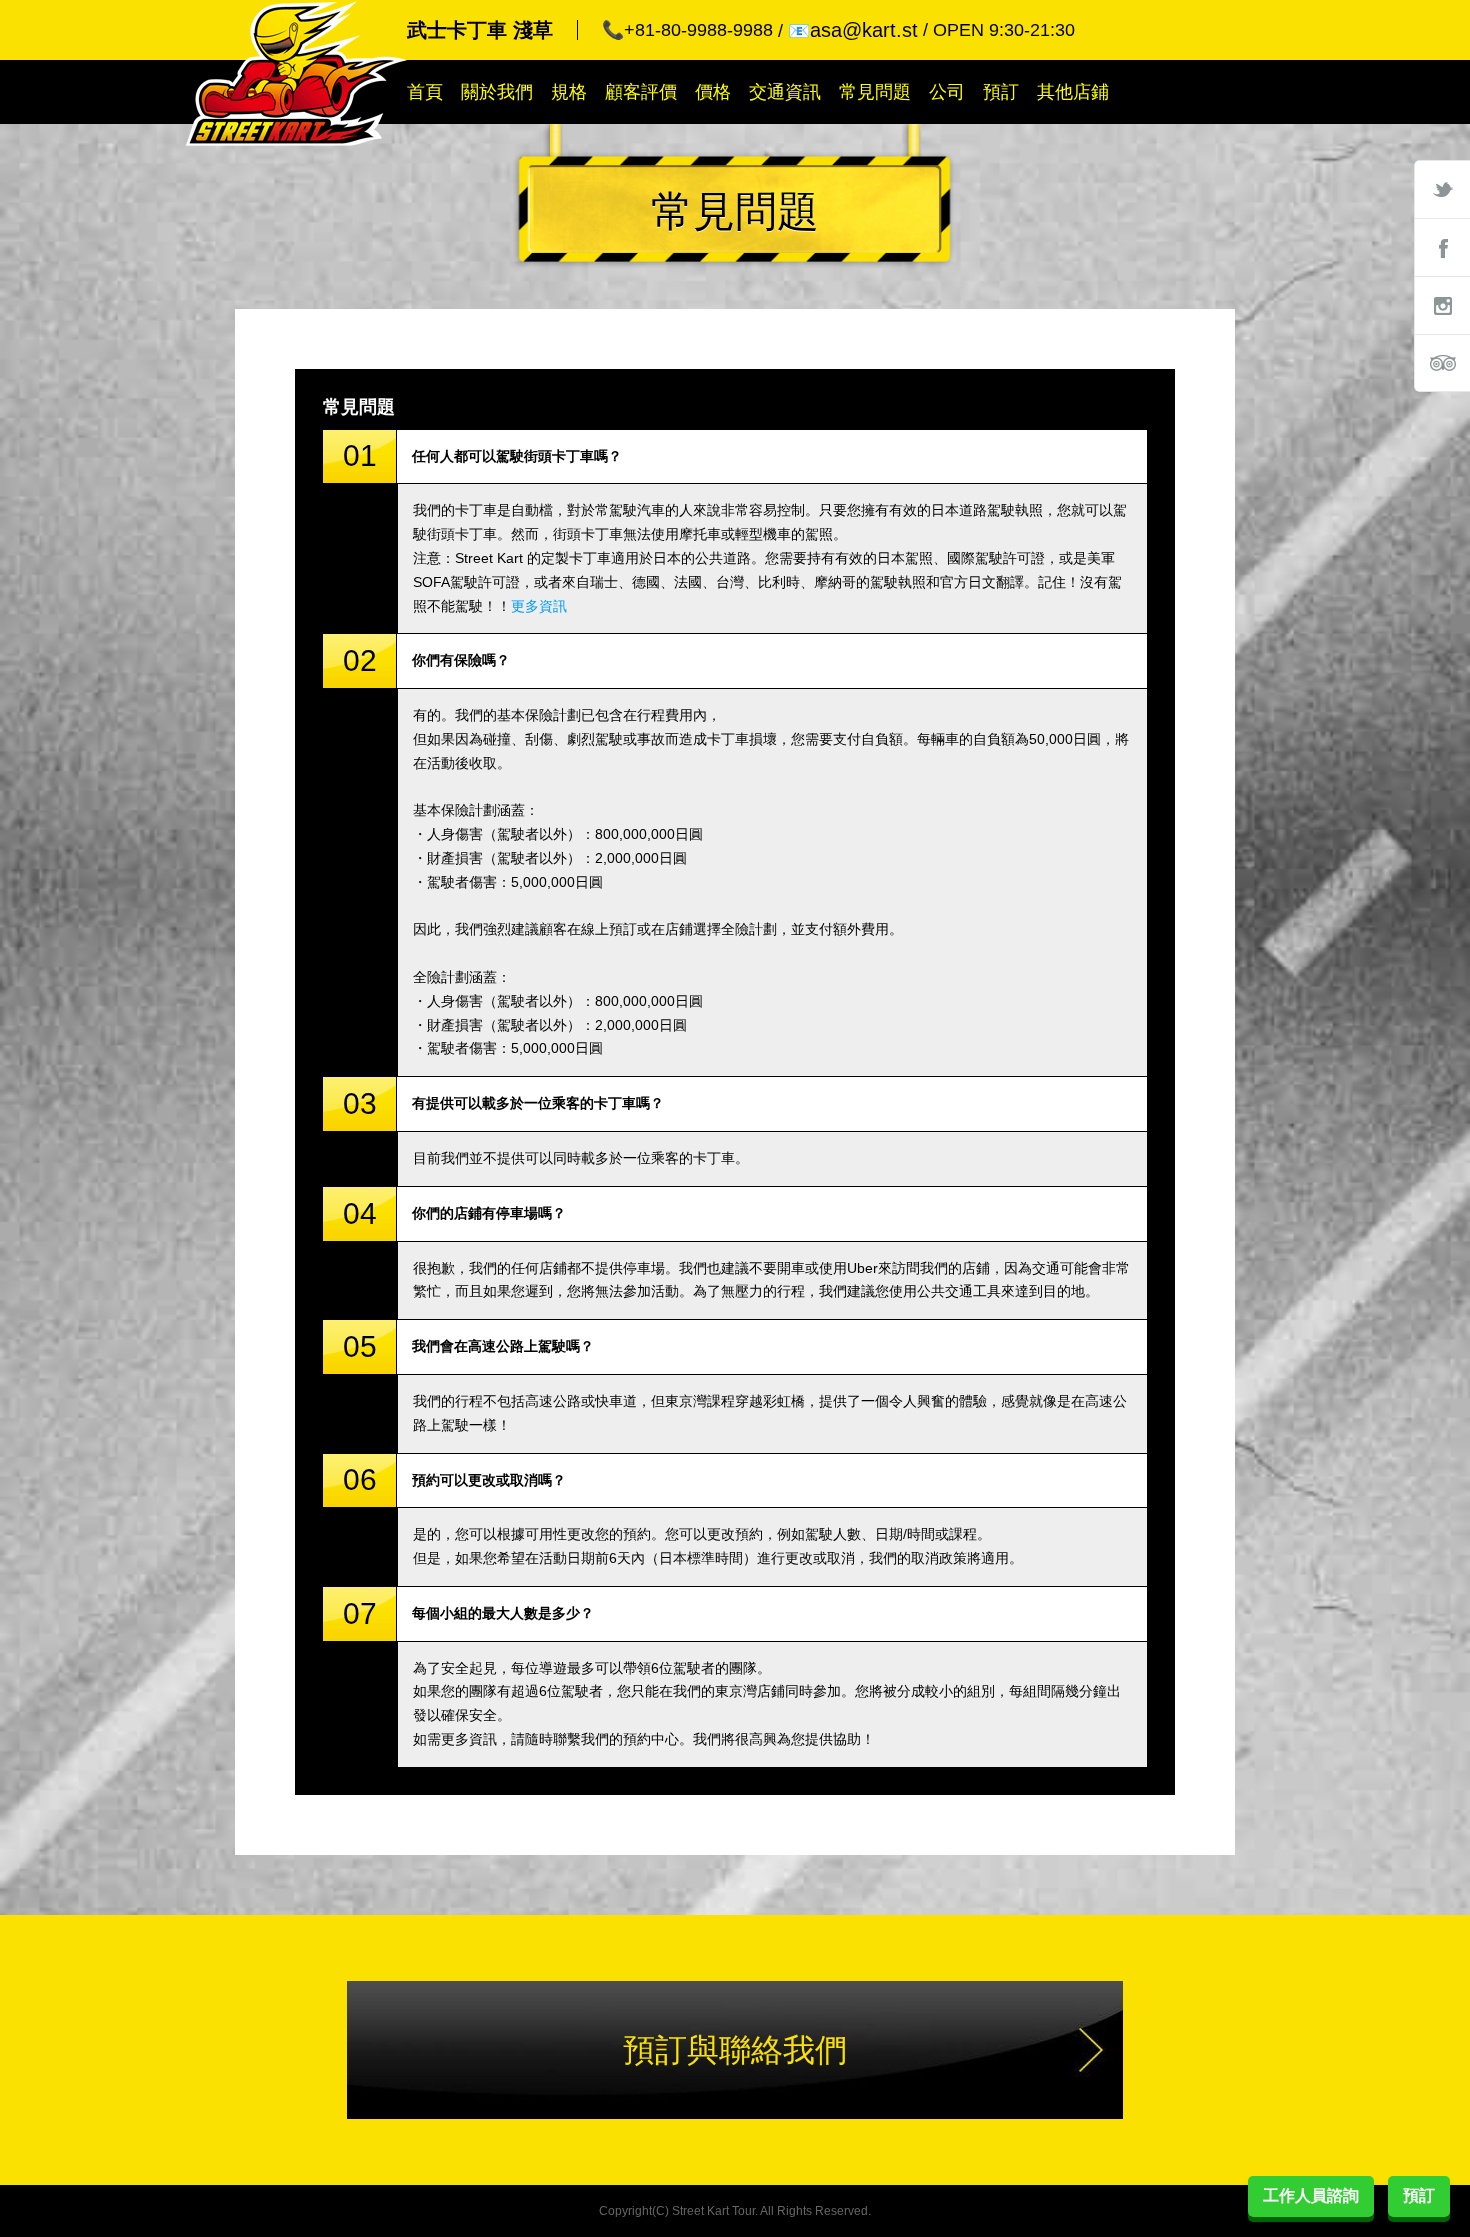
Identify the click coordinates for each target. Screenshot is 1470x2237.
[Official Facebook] (1442, 247)
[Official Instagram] (1442, 305)
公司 (947, 92)
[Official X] (1442, 189)
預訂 (1001, 92)
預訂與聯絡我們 (735, 2050)
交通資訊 (785, 92)
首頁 (425, 92)
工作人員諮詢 (1311, 2195)
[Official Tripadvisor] (1442, 363)
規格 (569, 92)
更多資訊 (539, 606)
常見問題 (875, 92)
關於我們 (497, 92)
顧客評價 (641, 92)
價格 (713, 92)
